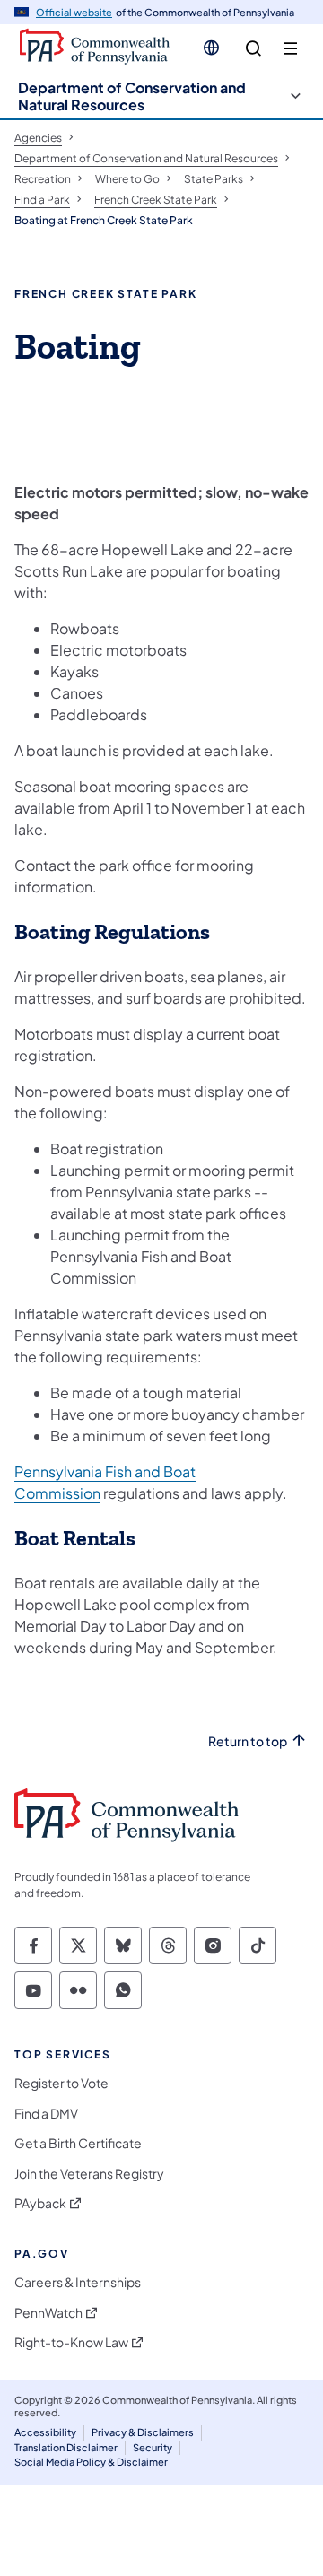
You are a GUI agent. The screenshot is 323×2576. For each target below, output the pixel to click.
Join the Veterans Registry (89, 2174)
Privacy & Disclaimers (143, 2432)
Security (153, 2447)
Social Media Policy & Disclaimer (91, 2462)
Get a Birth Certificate (78, 2143)
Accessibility (45, 2432)
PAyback (40, 2203)
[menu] (290, 49)
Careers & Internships (78, 2282)
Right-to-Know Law (71, 2342)
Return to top (248, 1741)
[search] (253, 49)
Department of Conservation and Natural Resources (132, 96)
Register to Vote (61, 2083)
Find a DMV (46, 2114)
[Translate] (211, 48)
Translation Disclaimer (66, 2447)
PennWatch (48, 2313)
